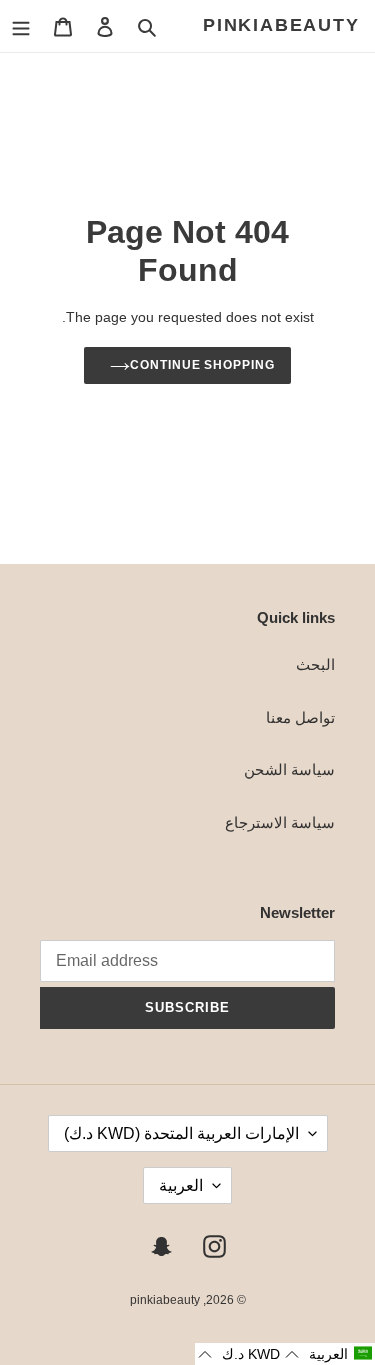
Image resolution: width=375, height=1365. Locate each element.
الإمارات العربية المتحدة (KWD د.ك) (181, 1133)
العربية (181, 1185)
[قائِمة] (21, 26)
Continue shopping (203, 365)
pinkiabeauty (281, 25)
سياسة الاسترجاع (280, 822)
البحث (315, 664)
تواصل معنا (300, 717)
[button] (329, 1354)
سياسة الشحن (289, 769)
